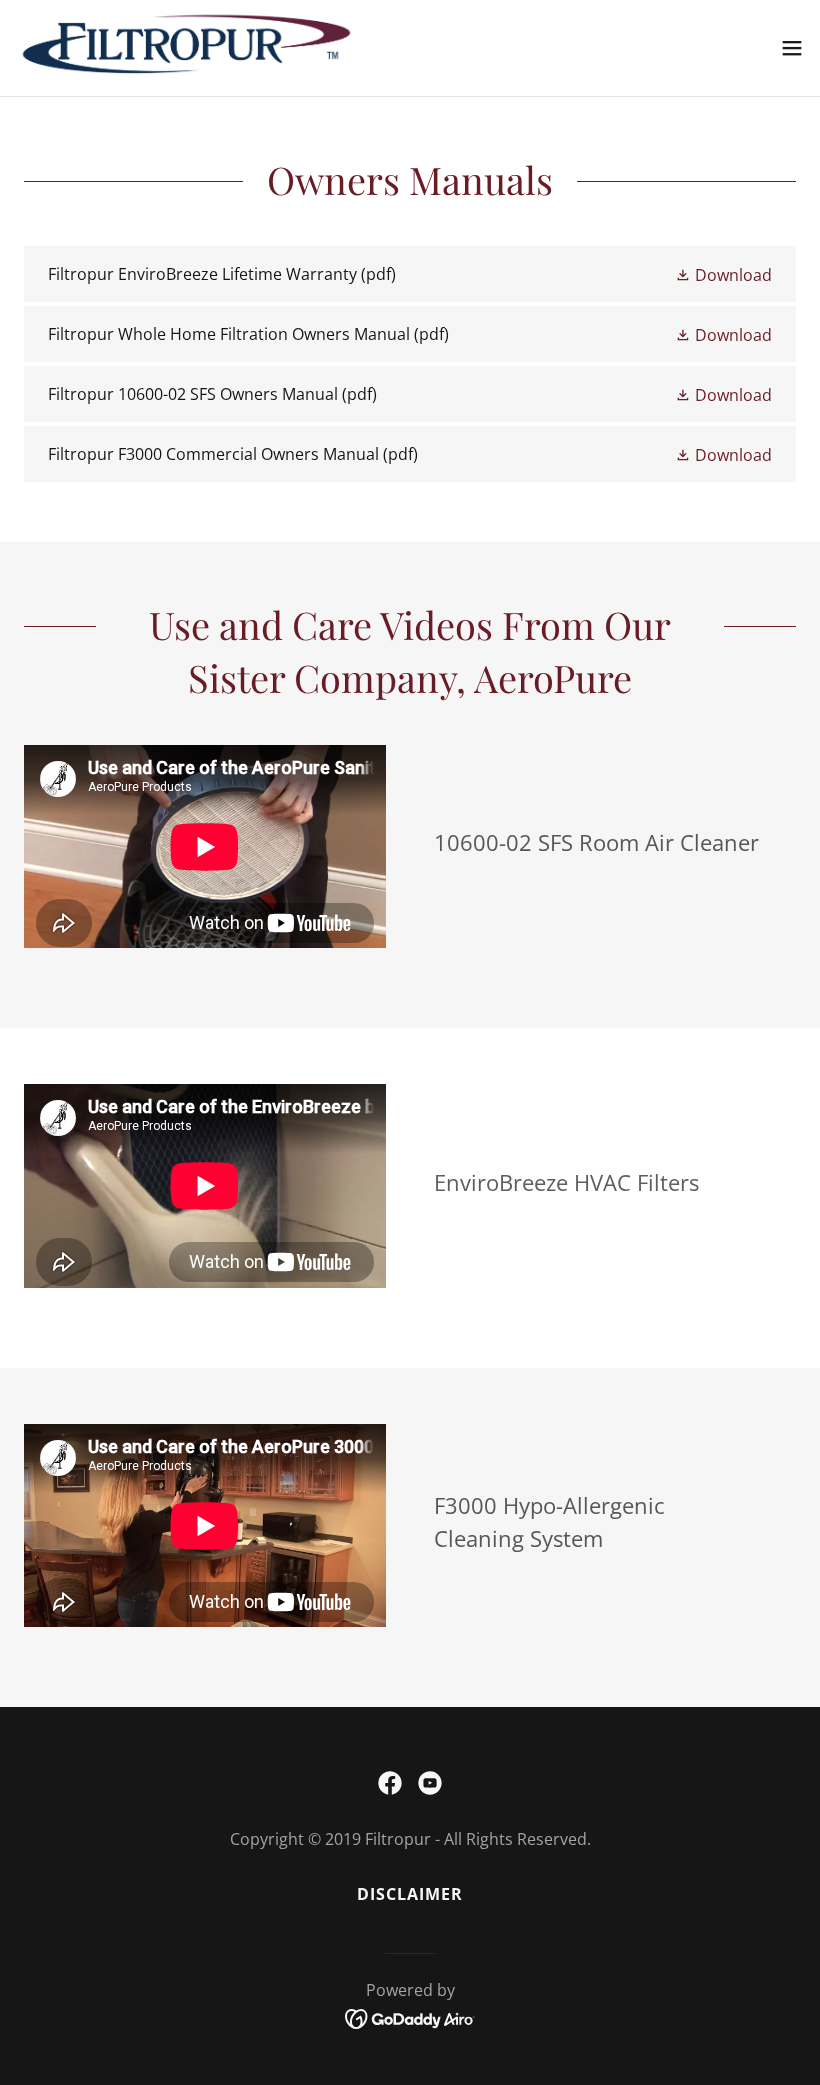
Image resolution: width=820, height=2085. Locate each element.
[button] (792, 48)
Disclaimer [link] (410, 1894)
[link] (186, 48)
